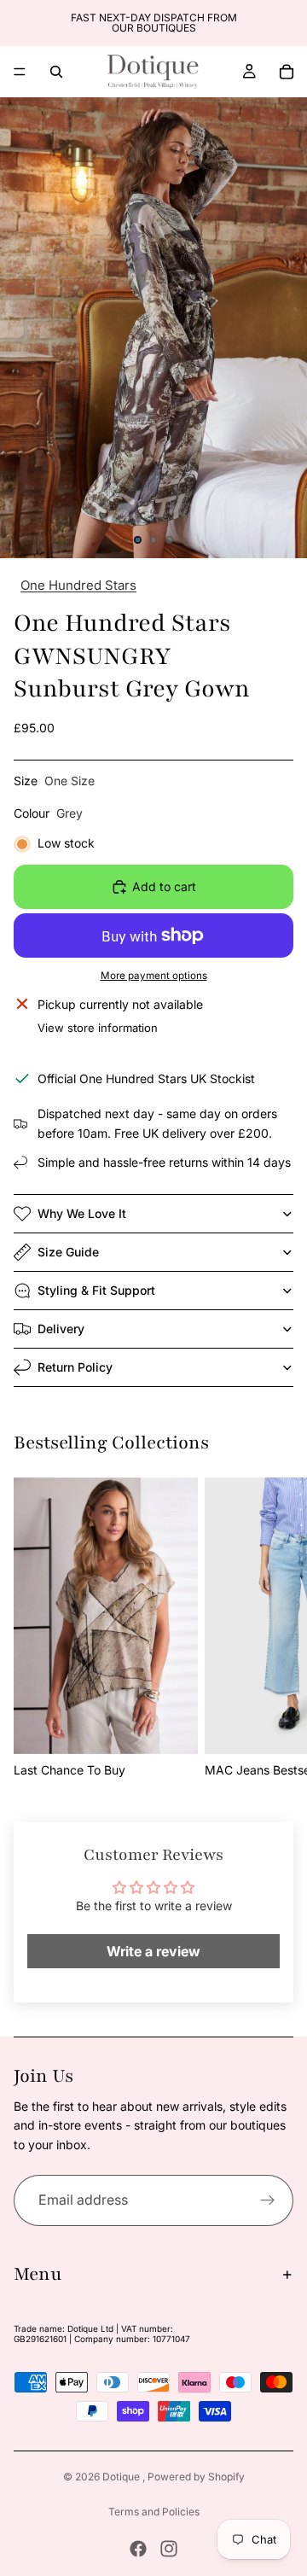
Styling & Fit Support (96, 1290)
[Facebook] (138, 2549)
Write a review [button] (153, 1951)
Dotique (122, 2477)
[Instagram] (169, 2549)
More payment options (154, 976)
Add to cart (164, 886)
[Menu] (20, 72)
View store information (98, 1028)
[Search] (56, 72)
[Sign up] (268, 2200)
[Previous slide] (19, 23)
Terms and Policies (154, 2512)
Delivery (61, 1329)
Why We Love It (82, 1213)
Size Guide (68, 1252)
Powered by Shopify (196, 2477)
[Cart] (287, 72)
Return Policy (75, 1367)
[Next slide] (288, 23)
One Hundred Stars (78, 585)
